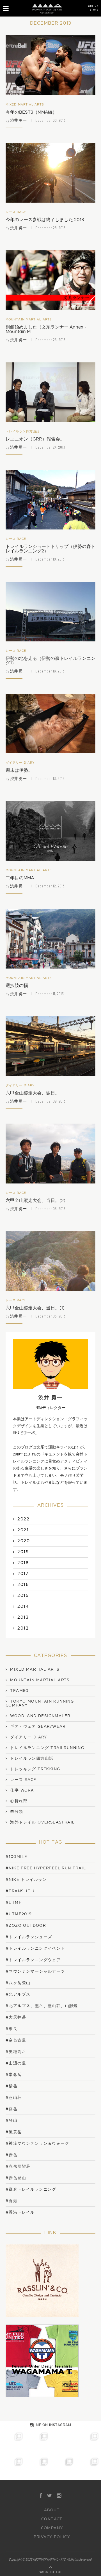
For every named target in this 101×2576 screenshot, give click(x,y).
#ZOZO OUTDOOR (26, 1925)
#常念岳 (14, 2075)
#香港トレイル (20, 2212)
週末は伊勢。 (19, 770)
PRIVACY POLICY (52, 2537)
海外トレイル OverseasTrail (42, 1822)
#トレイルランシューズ (29, 1937)
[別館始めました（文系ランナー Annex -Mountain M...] (50, 280)
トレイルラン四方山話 (23, 431)
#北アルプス (18, 1994)
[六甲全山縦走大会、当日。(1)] (50, 1261)
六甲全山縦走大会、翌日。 (33, 1093)
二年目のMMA (20, 878)
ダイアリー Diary (20, 763)
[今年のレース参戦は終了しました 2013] (50, 173)
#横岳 (12, 2086)
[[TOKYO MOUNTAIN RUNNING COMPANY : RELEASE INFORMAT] (63, 2443)
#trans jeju (21, 1891)
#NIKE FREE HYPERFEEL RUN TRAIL (46, 1868)
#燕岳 (12, 2109)
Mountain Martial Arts (29, 319)
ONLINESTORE (93, 8)
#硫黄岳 (14, 2132)
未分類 (17, 1812)
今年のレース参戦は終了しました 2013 (45, 220)
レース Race (16, 212)
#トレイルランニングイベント (35, 1948)
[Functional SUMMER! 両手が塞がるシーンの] (13, 2468)
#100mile (16, 1857)
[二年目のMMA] (50, 831)
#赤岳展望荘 (18, 2166)
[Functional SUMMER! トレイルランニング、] (88, 2443)
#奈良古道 (16, 2040)
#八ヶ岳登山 (18, 1983)
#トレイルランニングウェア (33, 1960)
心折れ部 (19, 1801)
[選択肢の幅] (50, 938)
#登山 (12, 2121)
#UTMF (14, 1903)
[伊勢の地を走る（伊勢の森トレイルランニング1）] (50, 612)
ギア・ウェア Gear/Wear (38, 1727)
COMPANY (52, 2528)
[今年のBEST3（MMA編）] (50, 65)
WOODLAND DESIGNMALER (40, 1716)
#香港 (12, 2201)
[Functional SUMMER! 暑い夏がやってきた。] (88, 2468)
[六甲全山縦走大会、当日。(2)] (50, 1153)
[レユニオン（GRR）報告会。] (50, 392)
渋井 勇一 (18, 120)
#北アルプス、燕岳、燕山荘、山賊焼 (42, 2006)
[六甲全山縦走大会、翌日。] (50, 1046)
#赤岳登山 (16, 2178)
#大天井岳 (16, 2017)
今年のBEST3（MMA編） (31, 112)
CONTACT (52, 2519)
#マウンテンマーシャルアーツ (35, 1971)
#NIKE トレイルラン (26, 1880)
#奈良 (12, 2029)
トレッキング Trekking (35, 1769)
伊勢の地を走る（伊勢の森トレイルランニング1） (50, 661)
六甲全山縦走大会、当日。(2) (35, 1201)
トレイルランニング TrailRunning (47, 1748)
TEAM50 (19, 1691)
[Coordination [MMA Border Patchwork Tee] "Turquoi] (38, 2443)
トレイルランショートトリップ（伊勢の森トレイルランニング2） (50, 549)
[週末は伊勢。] (50, 724)
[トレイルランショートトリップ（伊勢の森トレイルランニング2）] (50, 500)
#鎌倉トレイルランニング (31, 2189)
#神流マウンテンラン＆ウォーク (37, 2143)
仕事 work (22, 1790)
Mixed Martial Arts (25, 105)
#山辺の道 (16, 2063)
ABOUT (52, 2510)
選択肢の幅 (17, 986)
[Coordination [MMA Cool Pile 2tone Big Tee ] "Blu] (13, 2443)
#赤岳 (12, 2155)
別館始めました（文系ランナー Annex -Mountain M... (46, 329)
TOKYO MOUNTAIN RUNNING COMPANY (40, 1703)
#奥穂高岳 (16, 2052)
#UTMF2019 (19, 1914)
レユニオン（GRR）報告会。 (35, 439)
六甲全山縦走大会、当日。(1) (35, 1308)
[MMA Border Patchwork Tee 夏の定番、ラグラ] (63, 2468)
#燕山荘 (14, 2098)
